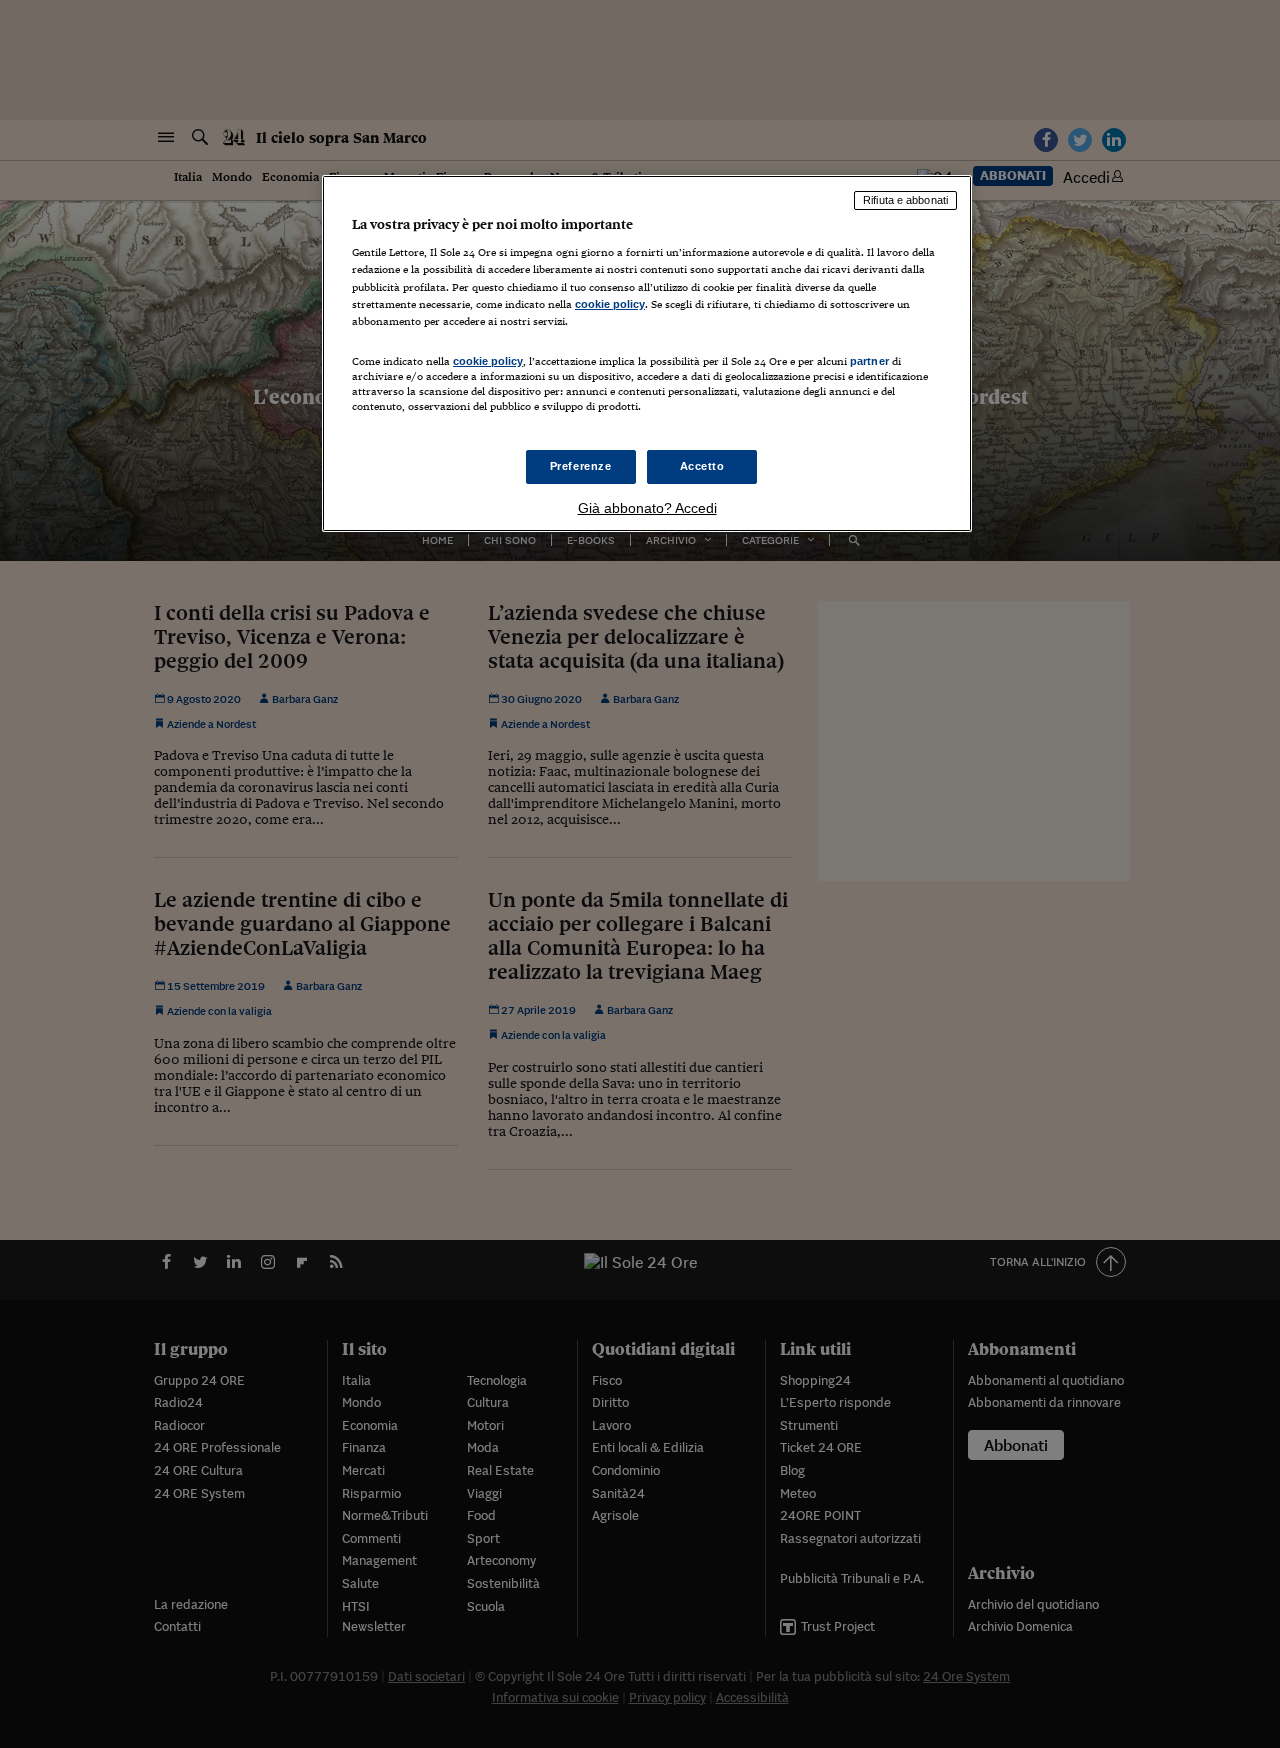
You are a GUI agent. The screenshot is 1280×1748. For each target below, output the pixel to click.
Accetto (702, 466)
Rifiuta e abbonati (905, 200)
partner (869, 361)
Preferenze (581, 466)
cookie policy (610, 304)
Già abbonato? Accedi (647, 508)
